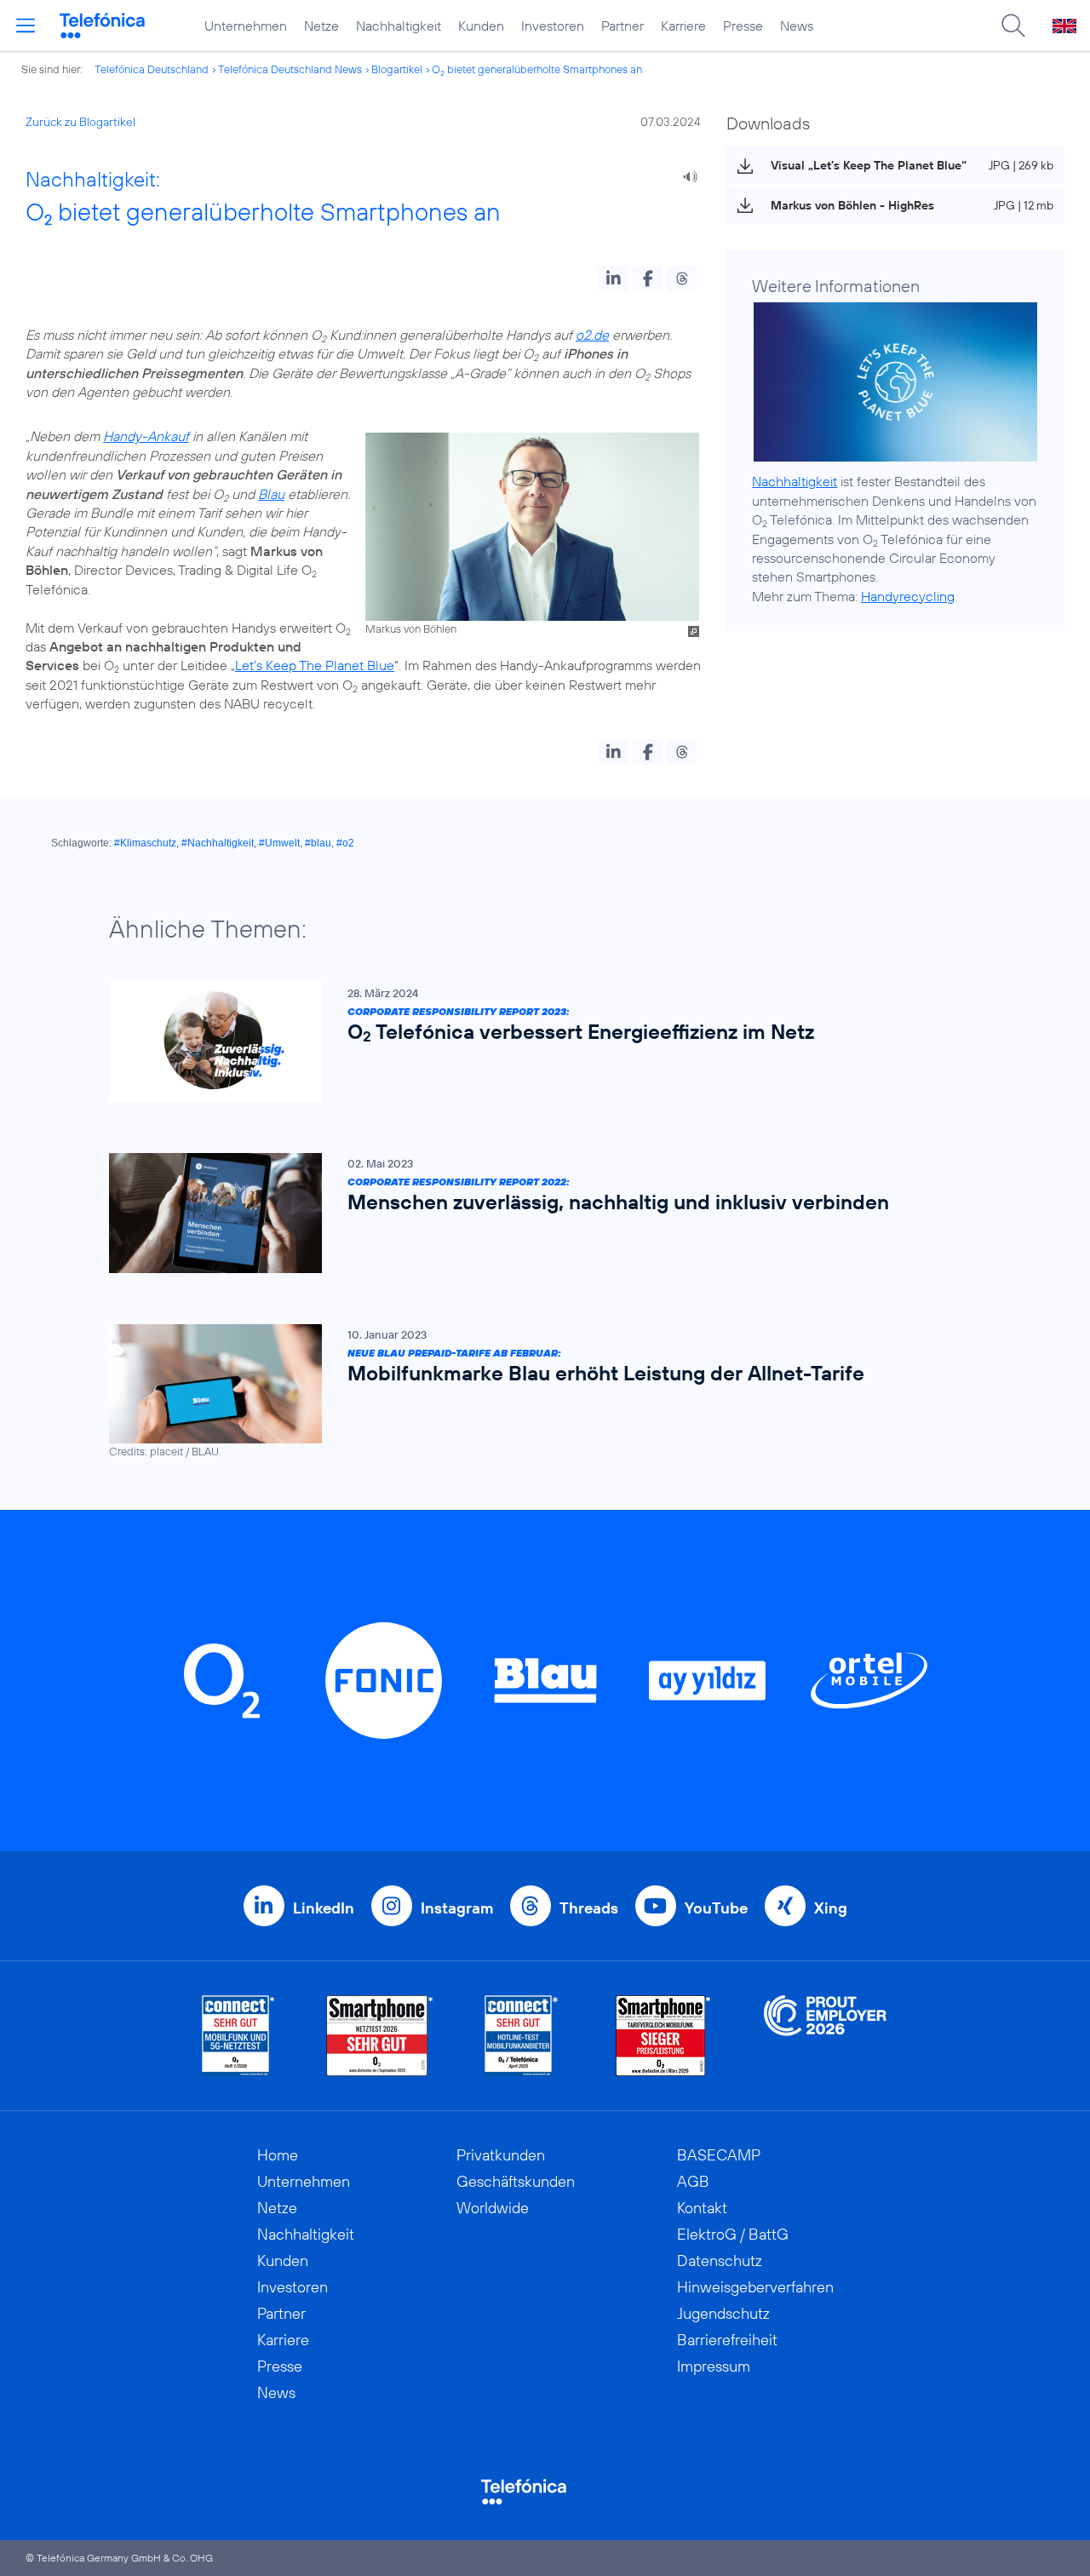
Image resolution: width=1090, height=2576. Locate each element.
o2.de (592, 335)
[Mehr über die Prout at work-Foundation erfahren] (825, 2036)
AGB (693, 2181)
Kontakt (702, 2208)
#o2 (345, 843)
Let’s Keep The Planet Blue (315, 665)
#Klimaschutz (145, 843)
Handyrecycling (908, 596)
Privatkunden (501, 2155)
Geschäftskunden (516, 2181)
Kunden (481, 26)
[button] (614, 278)
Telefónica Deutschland (152, 69)
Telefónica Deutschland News (290, 69)
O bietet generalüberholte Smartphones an (537, 69)
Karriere (683, 26)
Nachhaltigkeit (399, 26)
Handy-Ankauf (146, 436)
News (797, 26)
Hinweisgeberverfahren (755, 2287)
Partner (622, 26)
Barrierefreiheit (727, 2340)
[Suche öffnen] (1013, 26)
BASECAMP (719, 2155)
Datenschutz (720, 2260)
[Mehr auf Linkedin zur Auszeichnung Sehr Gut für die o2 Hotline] (522, 2036)
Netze (321, 26)
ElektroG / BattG (733, 2234)
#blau (318, 843)
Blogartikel (397, 69)
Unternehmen (246, 26)
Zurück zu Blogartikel (80, 122)
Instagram (457, 1908)
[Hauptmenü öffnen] (26, 26)
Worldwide (493, 2208)
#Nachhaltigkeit (218, 843)
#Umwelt (279, 843)
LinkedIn (324, 1908)
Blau (271, 494)
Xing (831, 1908)
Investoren (553, 26)
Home (278, 2155)
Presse (743, 26)
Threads (589, 1908)
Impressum (714, 2366)
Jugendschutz (723, 2313)
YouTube (716, 1908)
